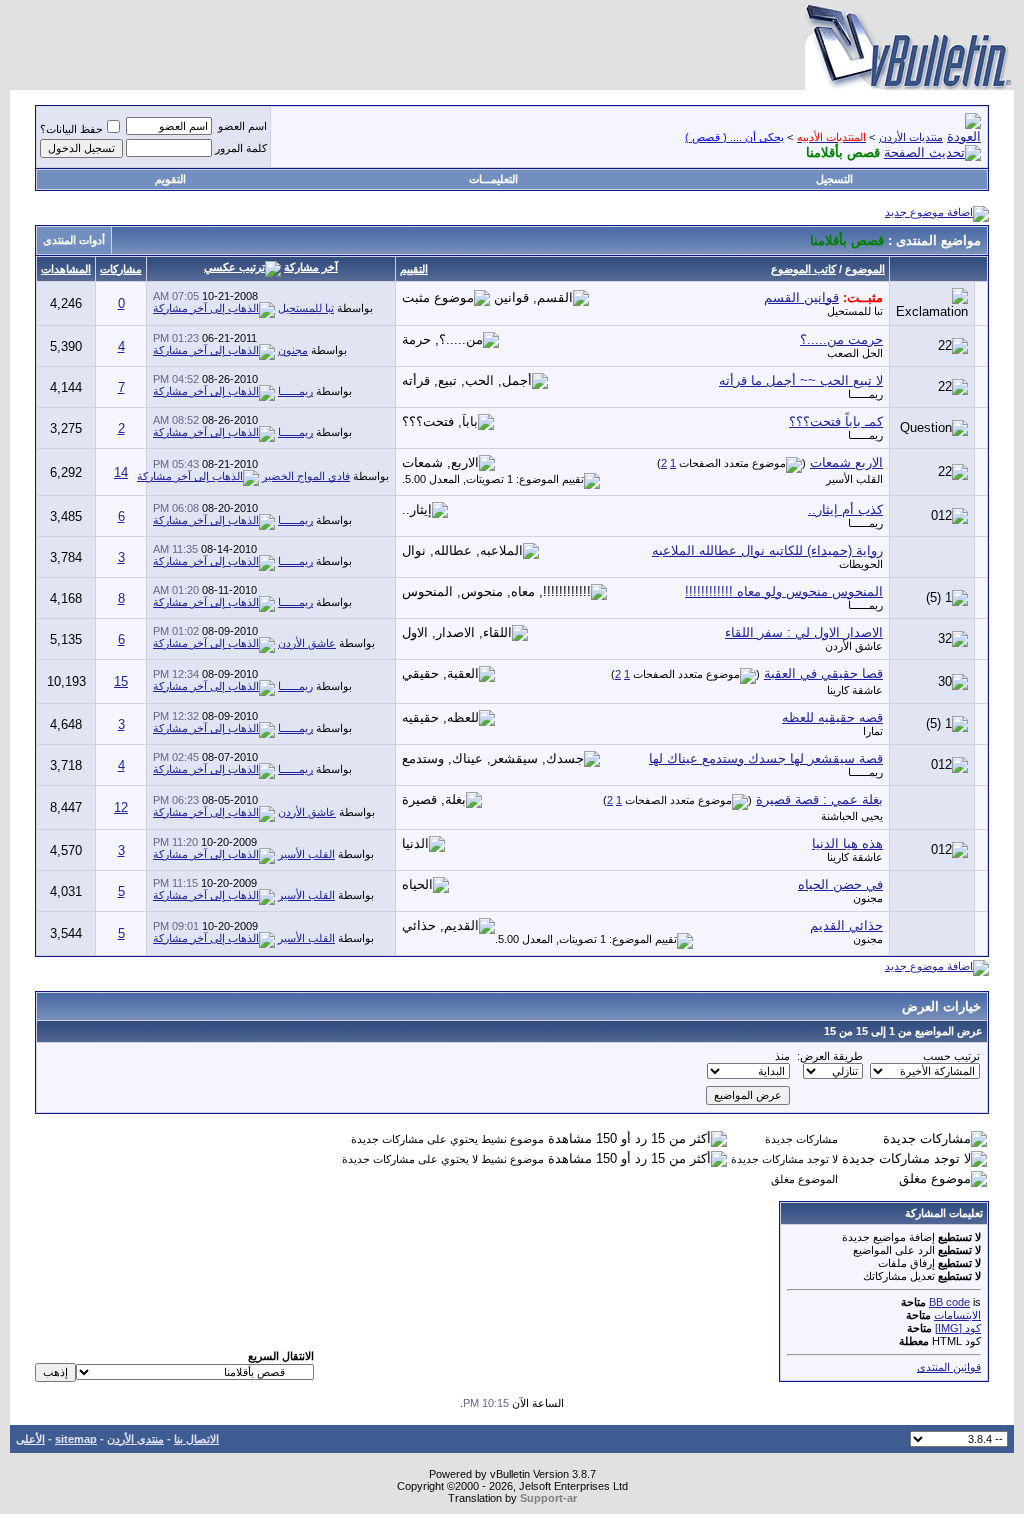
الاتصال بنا (196, 1439)
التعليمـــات (493, 179)
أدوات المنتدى (74, 240)
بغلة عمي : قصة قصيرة (819, 799)
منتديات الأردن (911, 137)
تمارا (873, 731)
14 (121, 472)
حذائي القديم (846, 925)
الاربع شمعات (846, 462)
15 (121, 681)
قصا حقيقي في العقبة (823, 673)
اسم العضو (242, 126)
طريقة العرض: (830, 1056)
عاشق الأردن (854, 646)
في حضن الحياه (840, 884)
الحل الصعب (855, 353)
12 (121, 807)
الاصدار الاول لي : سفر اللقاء (804, 632)
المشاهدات (66, 269)
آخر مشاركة (311, 267)
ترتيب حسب (951, 1056)
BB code (949, 1302)
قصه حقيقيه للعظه (832, 717)
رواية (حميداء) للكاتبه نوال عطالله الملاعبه (767, 550)
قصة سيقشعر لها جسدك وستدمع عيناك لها (766, 758)
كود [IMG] (958, 1328)
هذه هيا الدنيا (847, 843)
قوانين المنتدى (949, 1367)
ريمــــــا (865, 394)
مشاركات (121, 269)
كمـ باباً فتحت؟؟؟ (836, 421)
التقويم (170, 179)
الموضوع (865, 269)
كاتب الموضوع (803, 269)
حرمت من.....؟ (841, 339)
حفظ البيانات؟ (71, 129)
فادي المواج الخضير (306, 476)
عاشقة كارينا (855, 690)
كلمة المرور (241, 148)
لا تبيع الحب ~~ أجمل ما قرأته (801, 380)
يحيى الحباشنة (852, 816)
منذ (782, 1056)
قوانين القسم (801, 297)
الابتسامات (957, 1315)
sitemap (76, 1439)
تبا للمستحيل (855, 311)
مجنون (293, 350)
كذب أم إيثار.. (845, 509)
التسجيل (834, 179)
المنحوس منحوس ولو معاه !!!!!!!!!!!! (784, 591)
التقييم (414, 269)
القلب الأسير (854, 479)
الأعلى (30, 1439)
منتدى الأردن (135, 1439)
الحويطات (861, 564)
